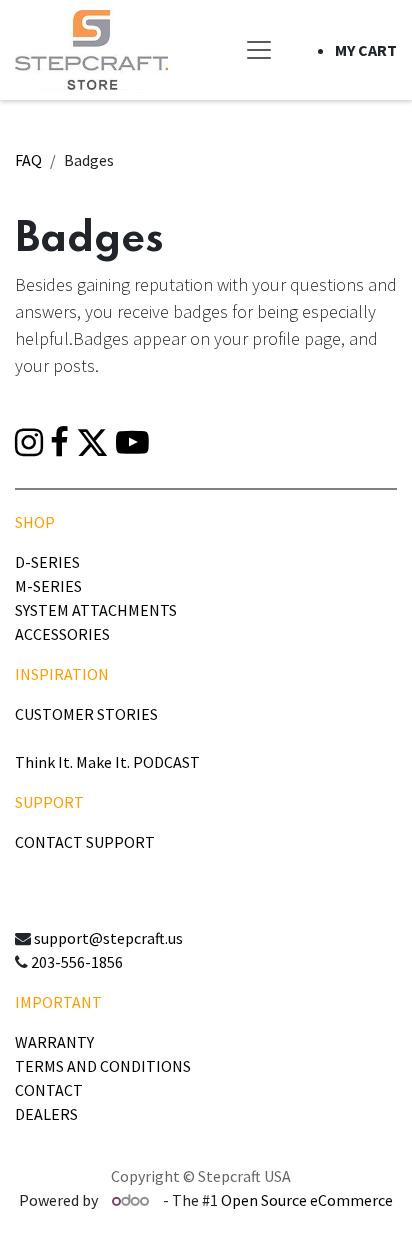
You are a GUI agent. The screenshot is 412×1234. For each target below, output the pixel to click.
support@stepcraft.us (108, 938)
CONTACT (49, 1090)
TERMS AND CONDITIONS (103, 1066)
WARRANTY (54, 1042)
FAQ (28, 160)
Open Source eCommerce (307, 1200)
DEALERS (46, 1114)
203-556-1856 (77, 962)
